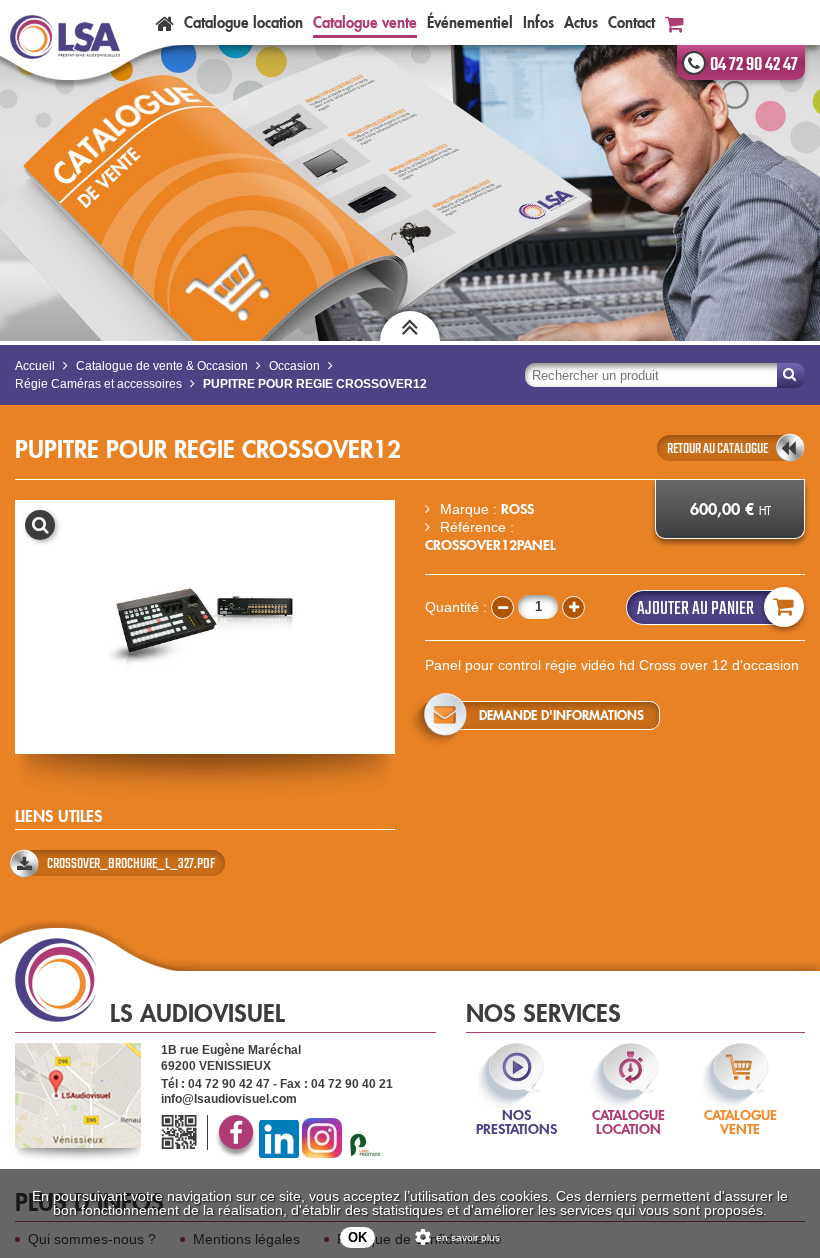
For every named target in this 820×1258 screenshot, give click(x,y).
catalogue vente (740, 1108)
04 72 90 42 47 (754, 65)
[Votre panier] (674, 22)
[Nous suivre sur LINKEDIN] (279, 1154)
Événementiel (470, 22)
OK (357, 1237)
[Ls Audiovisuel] (65, 38)
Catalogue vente (365, 22)
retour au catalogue (717, 449)
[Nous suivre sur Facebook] (236, 1154)
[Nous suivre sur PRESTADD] (365, 1154)
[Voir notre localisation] (78, 1095)
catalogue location (628, 1108)
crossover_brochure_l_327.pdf (131, 864)
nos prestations (516, 1108)
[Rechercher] (791, 375)
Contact (631, 22)
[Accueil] (164, 22)
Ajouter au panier (695, 609)
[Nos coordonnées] (182, 1133)
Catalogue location (243, 22)
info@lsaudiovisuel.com (229, 1099)
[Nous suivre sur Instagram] (322, 1154)
